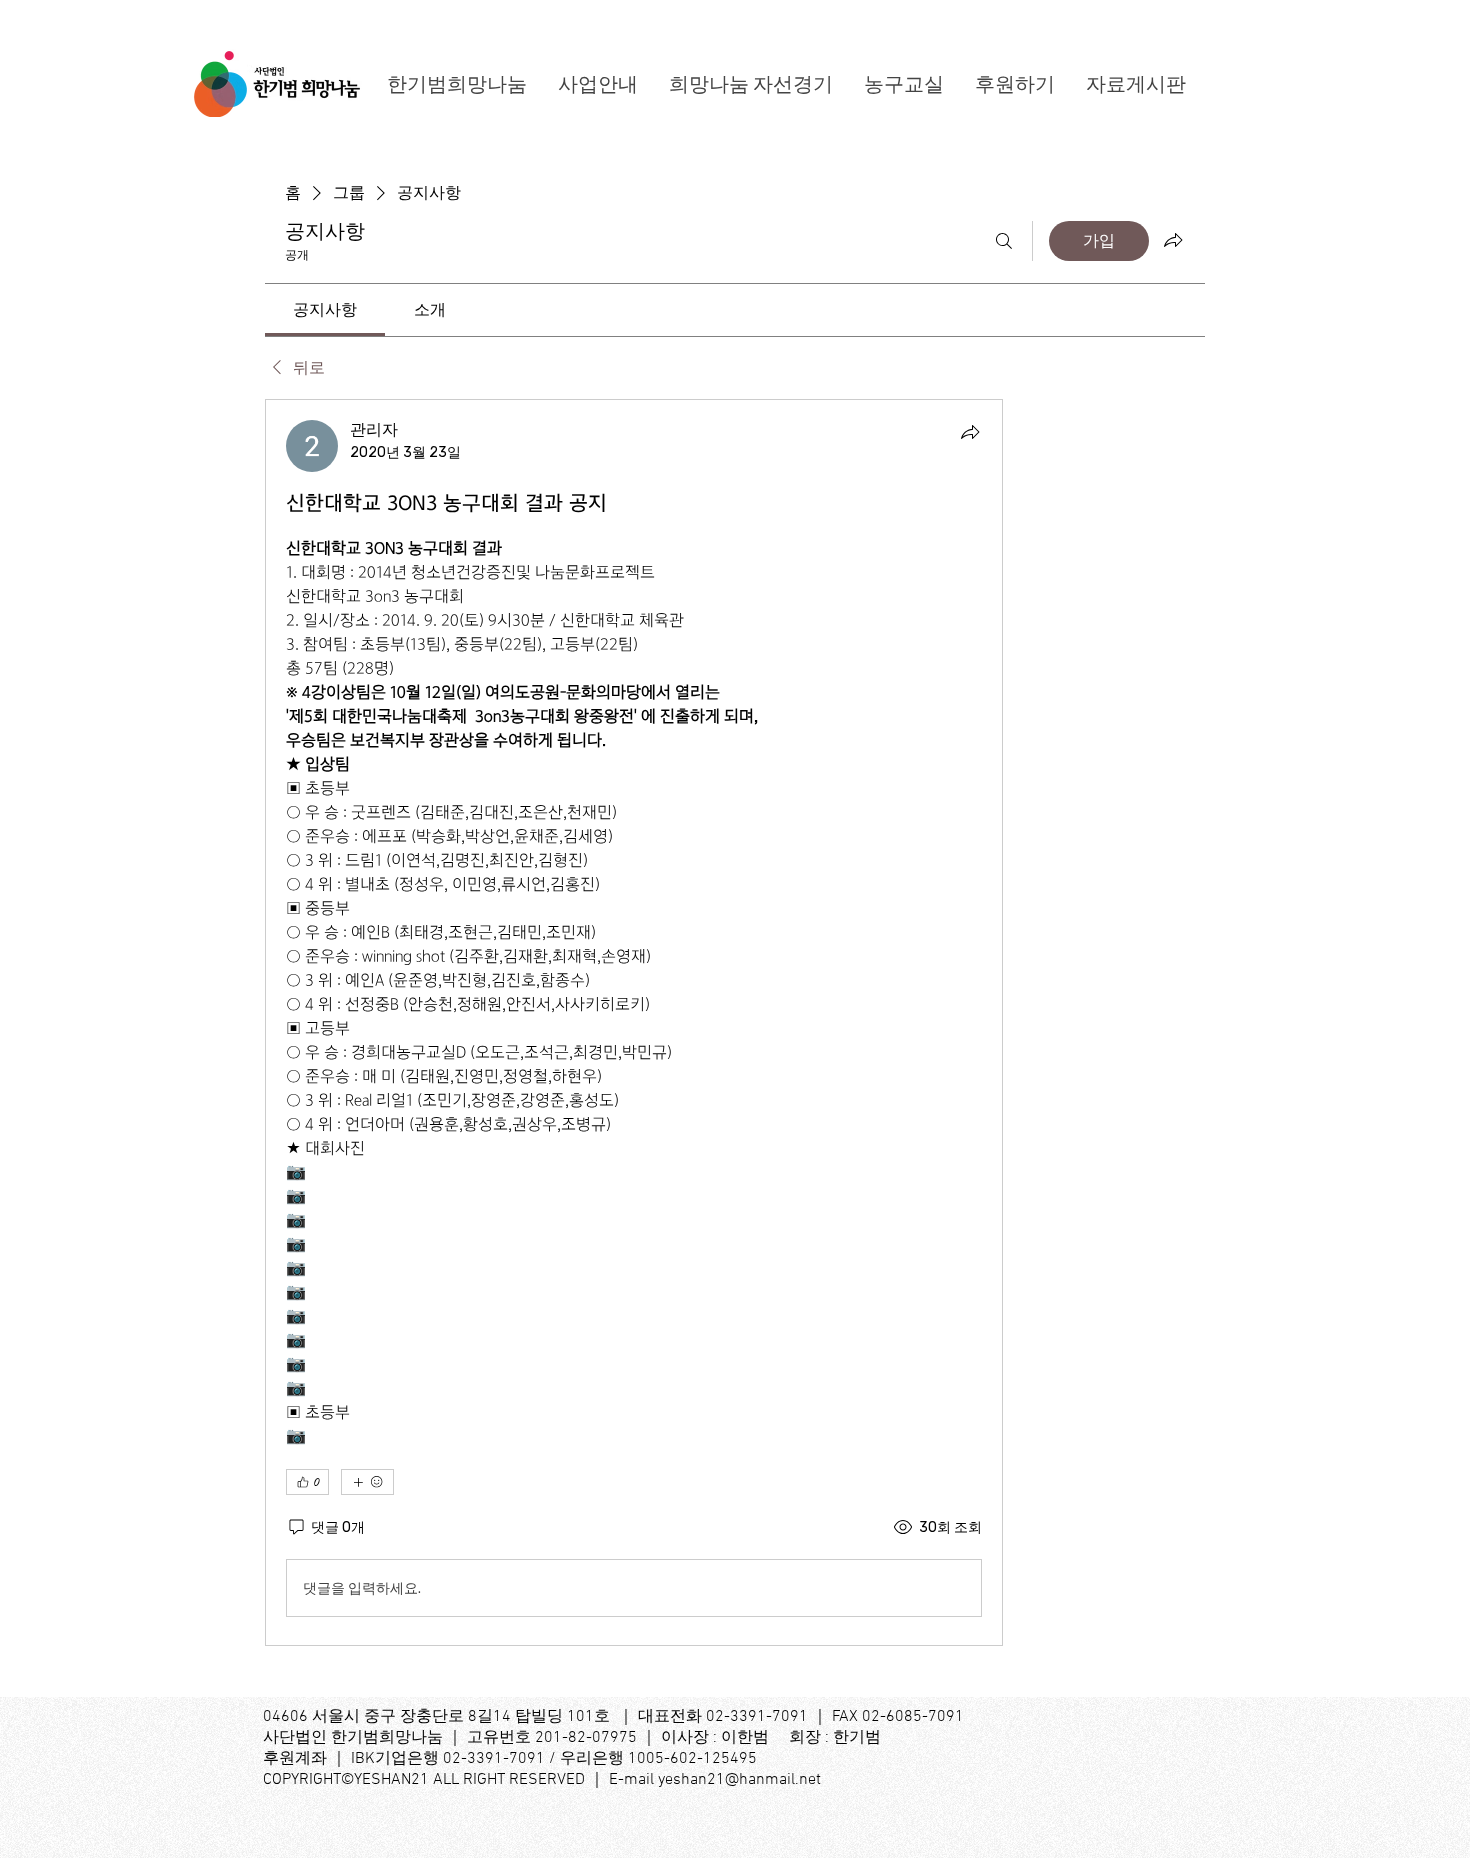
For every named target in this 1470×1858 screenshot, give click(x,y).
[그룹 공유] (1173, 240)
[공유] (970, 432)
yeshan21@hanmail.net (739, 1780)
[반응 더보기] (367, 1482)
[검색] (1004, 241)
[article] (634, 1022)
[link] (325, 309)
